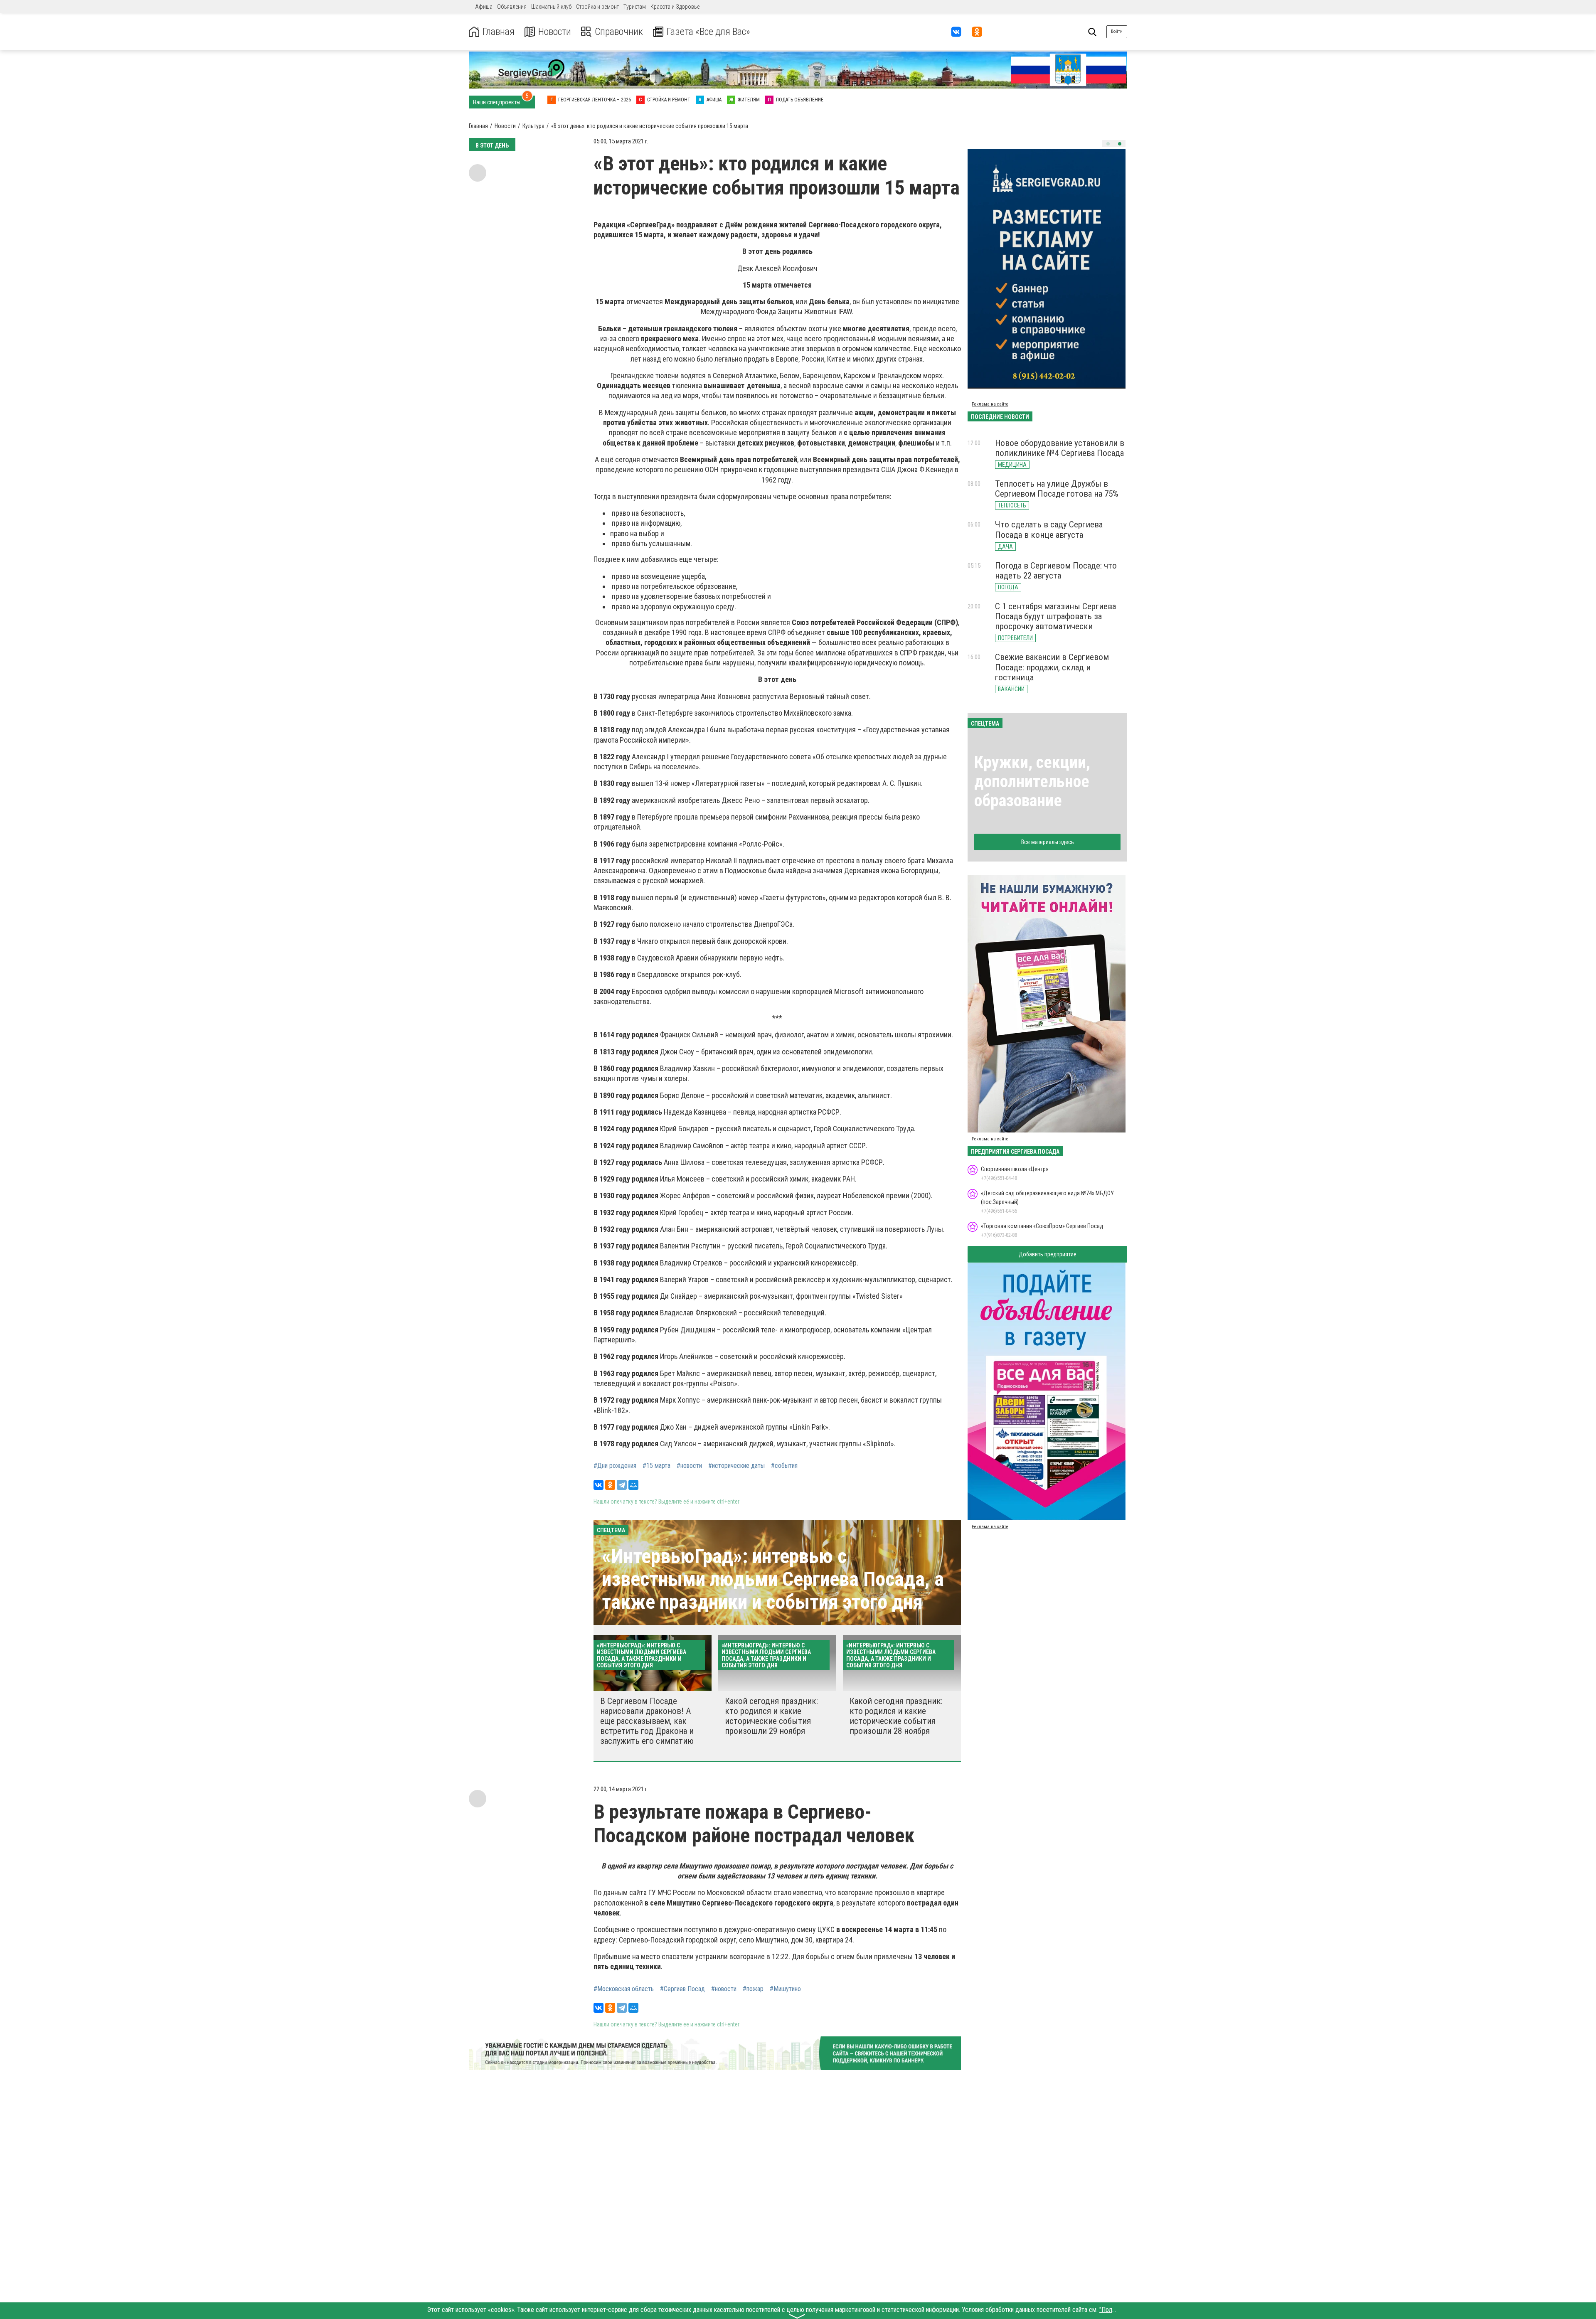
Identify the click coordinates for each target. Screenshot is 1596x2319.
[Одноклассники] (610, 1485)
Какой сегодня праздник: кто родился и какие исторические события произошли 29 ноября (771, 1716)
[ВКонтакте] (598, 1485)
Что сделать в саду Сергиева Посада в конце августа (1049, 529)
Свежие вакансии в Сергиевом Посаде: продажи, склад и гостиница (1052, 667)
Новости (555, 32)
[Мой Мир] (633, 1485)
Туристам (635, 7)
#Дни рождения (615, 1466)
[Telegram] (622, 1485)
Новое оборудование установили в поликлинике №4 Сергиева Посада (1060, 448)
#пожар (753, 1989)
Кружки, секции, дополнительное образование (1032, 782)
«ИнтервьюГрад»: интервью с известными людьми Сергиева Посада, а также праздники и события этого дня (773, 1579)
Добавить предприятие (1048, 1254)
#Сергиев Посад (682, 1989)
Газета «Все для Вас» (708, 32)
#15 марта (656, 1466)
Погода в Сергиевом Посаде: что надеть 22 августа (1056, 571)
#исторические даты (736, 1466)
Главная (499, 32)
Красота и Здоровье (675, 7)
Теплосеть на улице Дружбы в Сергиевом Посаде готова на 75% (1057, 489)
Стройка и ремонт (597, 7)
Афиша (484, 7)
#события (784, 1466)
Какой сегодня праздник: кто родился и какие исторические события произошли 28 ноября (896, 1716)
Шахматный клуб (551, 7)
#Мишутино (785, 1989)
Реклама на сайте (990, 404)
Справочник (619, 32)
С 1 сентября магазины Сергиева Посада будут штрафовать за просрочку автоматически (1055, 616)
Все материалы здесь (1048, 842)
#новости (689, 1466)
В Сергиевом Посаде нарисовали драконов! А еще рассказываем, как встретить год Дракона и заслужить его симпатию (647, 1721)
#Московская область (624, 1989)
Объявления (512, 7)
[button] (1108, 144)
